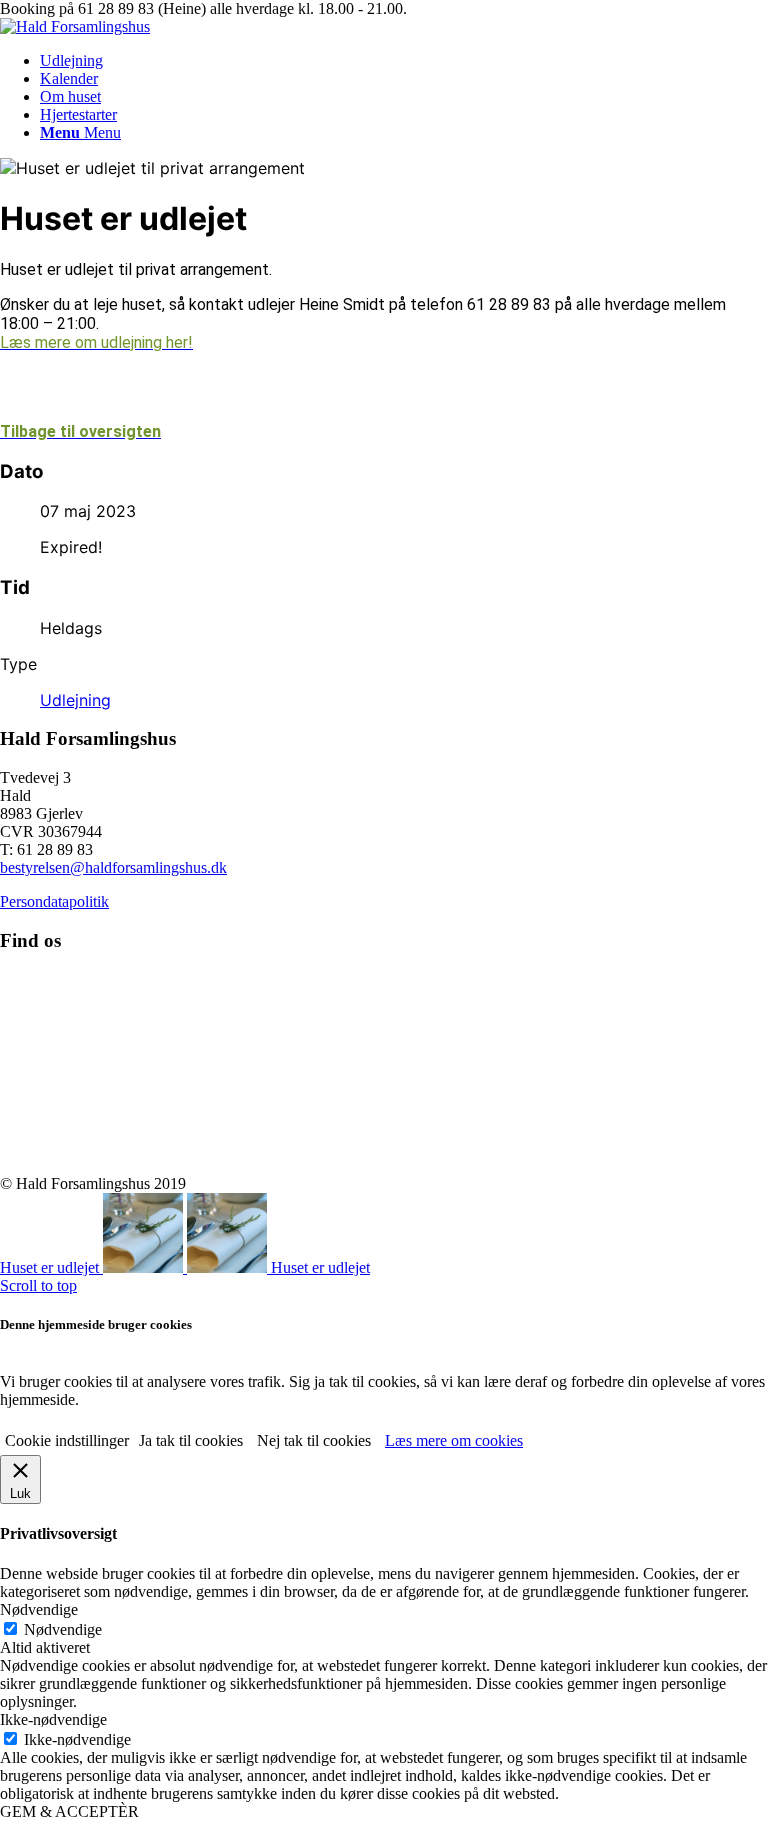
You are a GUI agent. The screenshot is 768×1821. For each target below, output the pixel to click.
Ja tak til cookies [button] (191, 1440)
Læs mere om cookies (454, 1440)
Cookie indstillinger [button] (67, 1440)
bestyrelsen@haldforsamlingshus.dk (113, 867)
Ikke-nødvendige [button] (53, 1719)
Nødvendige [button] (39, 1609)
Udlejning (75, 700)
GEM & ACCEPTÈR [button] (69, 1811)
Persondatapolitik (54, 901)
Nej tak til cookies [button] (314, 1440)
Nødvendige (63, 1629)
